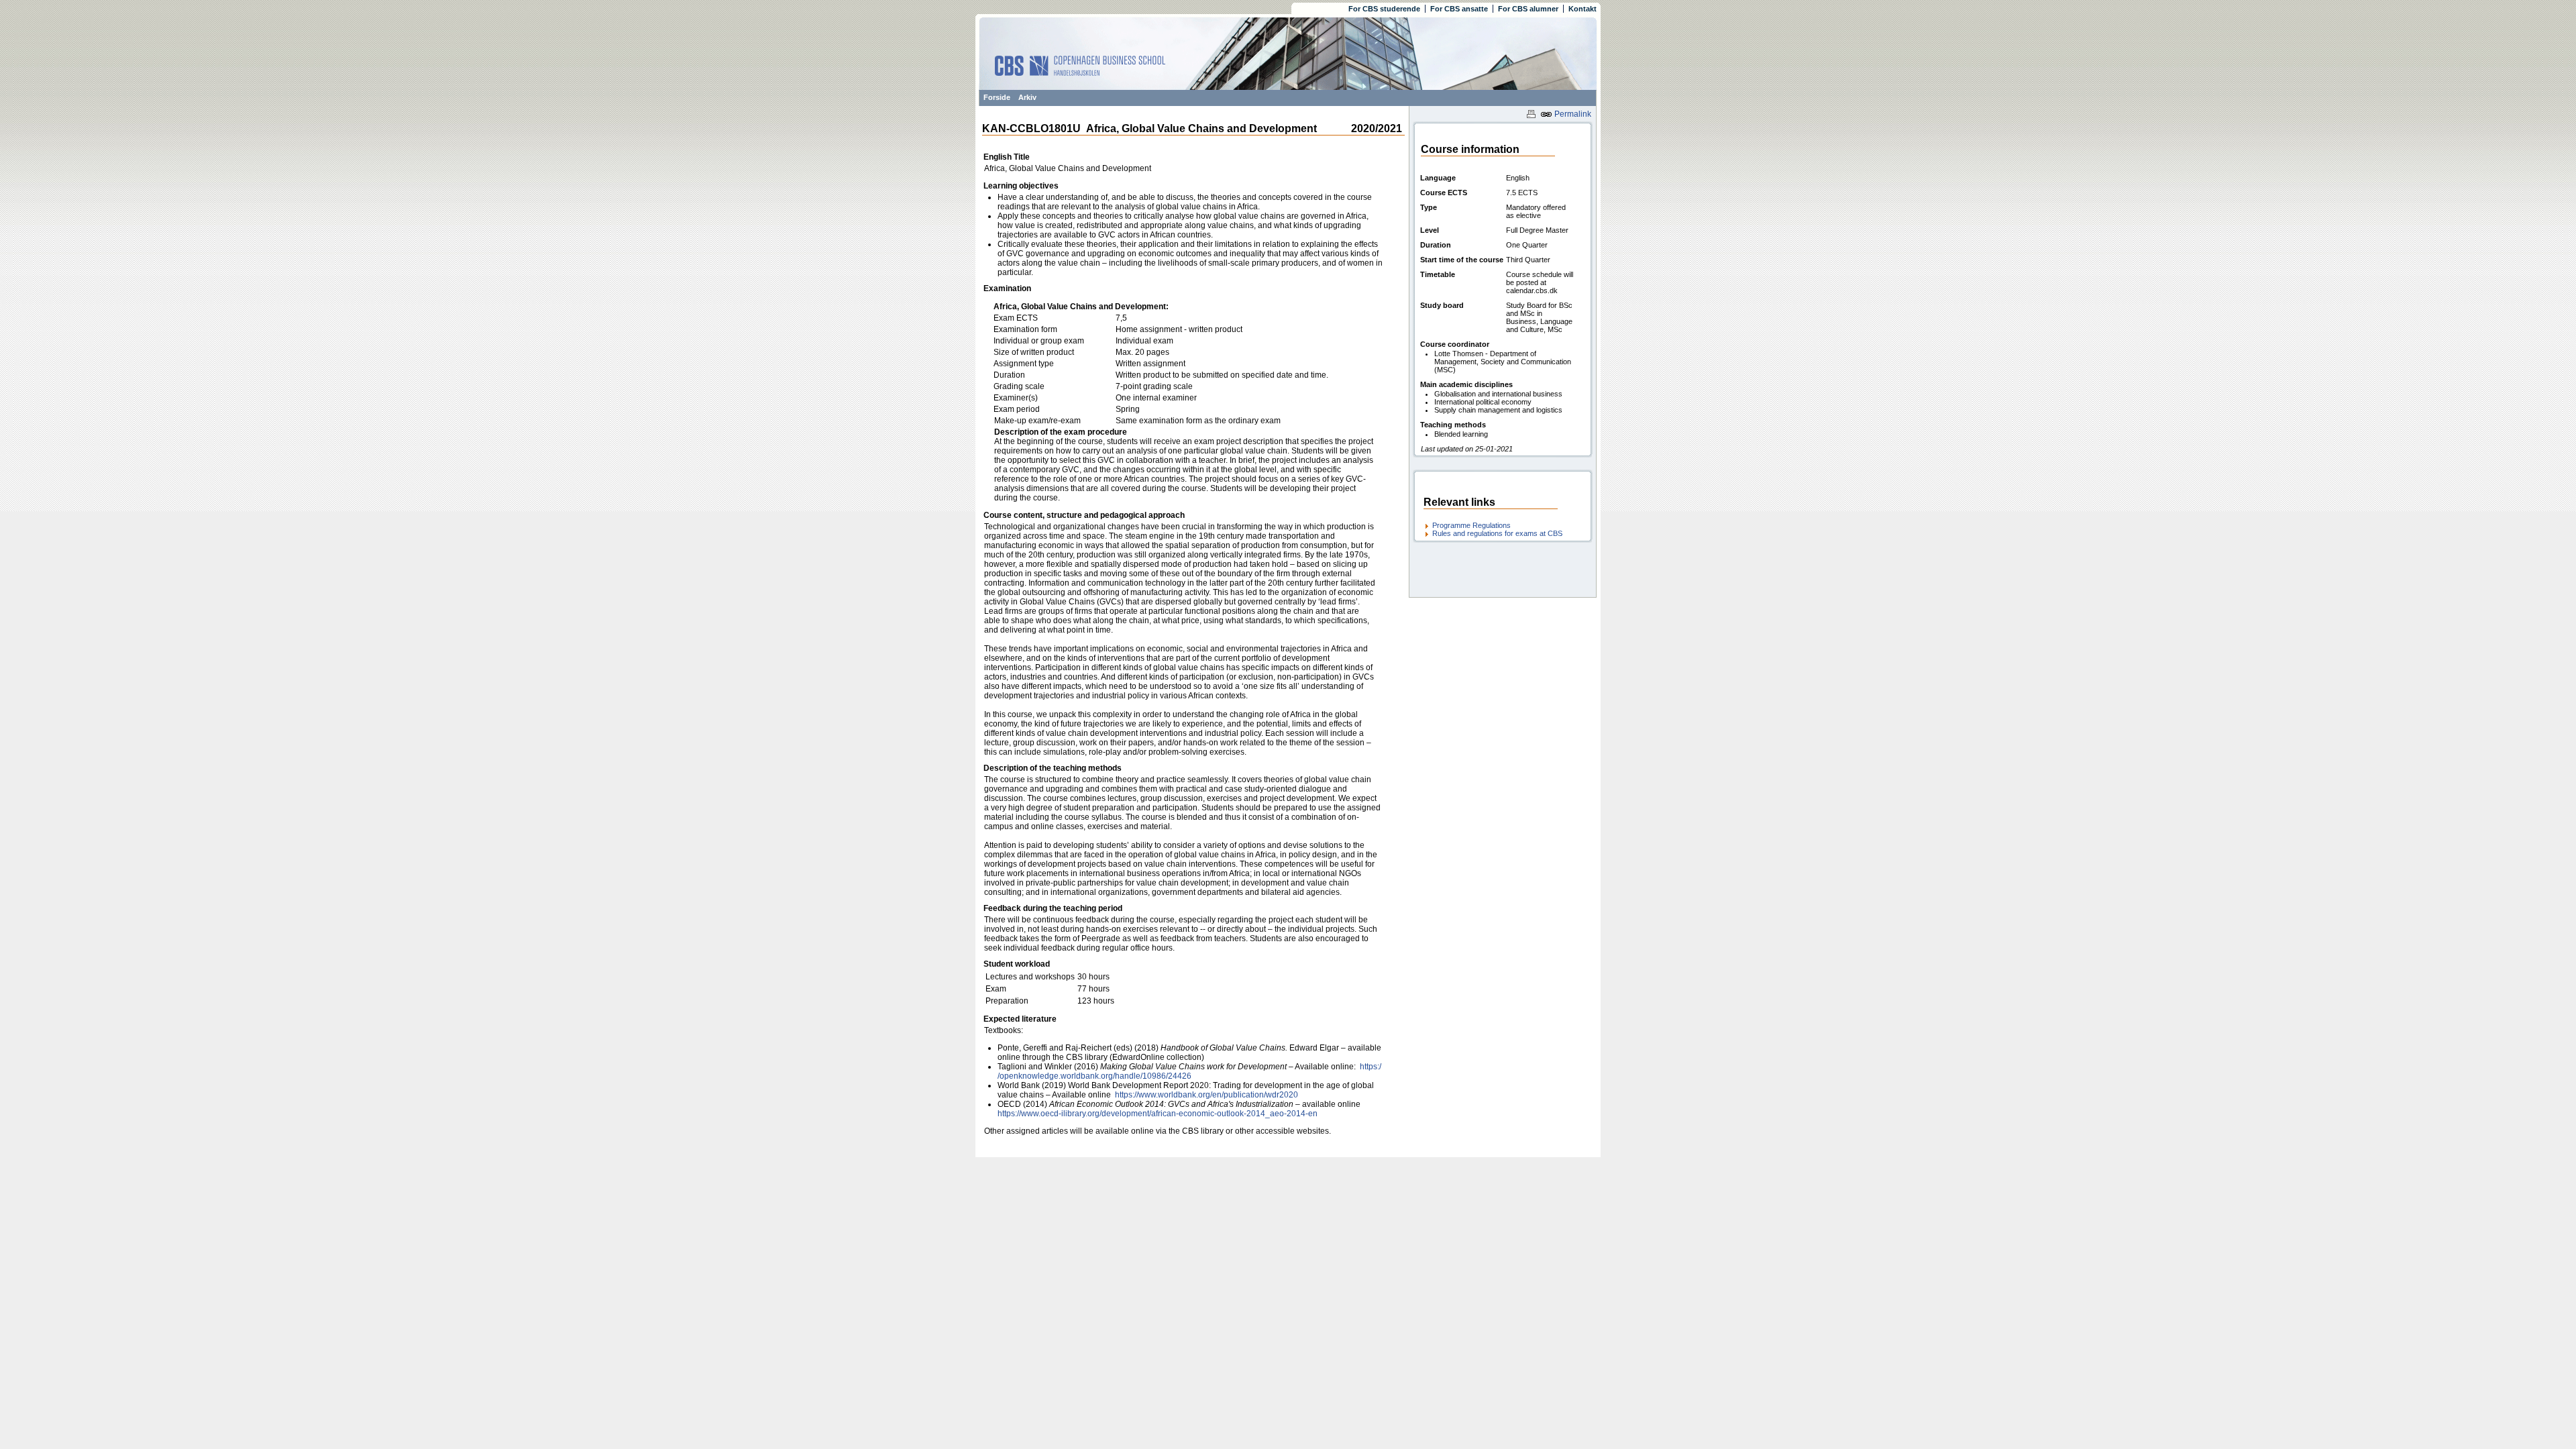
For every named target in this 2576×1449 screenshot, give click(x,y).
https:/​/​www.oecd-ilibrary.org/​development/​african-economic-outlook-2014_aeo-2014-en (1158, 1114)
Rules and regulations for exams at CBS (1497, 533)
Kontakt (1582, 9)
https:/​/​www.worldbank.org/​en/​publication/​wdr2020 (1205, 1095)
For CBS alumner (1528, 9)
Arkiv (1027, 97)
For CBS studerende (1384, 9)
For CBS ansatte (1459, 9)
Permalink (1572, 114)
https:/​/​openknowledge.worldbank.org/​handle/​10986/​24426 (1189, 1071)
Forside (997, 97)
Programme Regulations (1471, 525)
